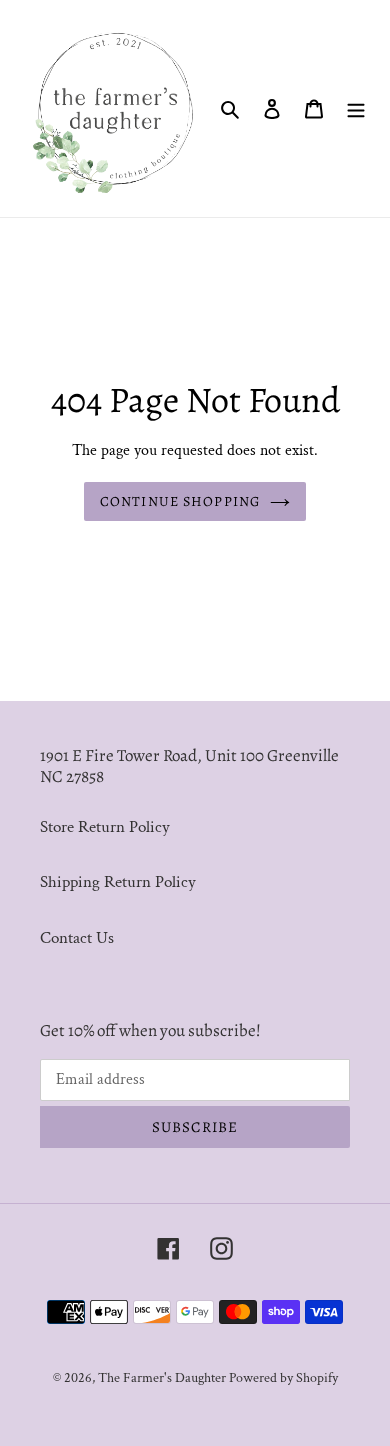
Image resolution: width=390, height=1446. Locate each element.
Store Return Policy (105, 827)
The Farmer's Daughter (163, 1378)
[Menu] (356, 109)
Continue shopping (180, 501)
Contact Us (77, 938)
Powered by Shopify (283, 1378)
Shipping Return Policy (118, 882)
